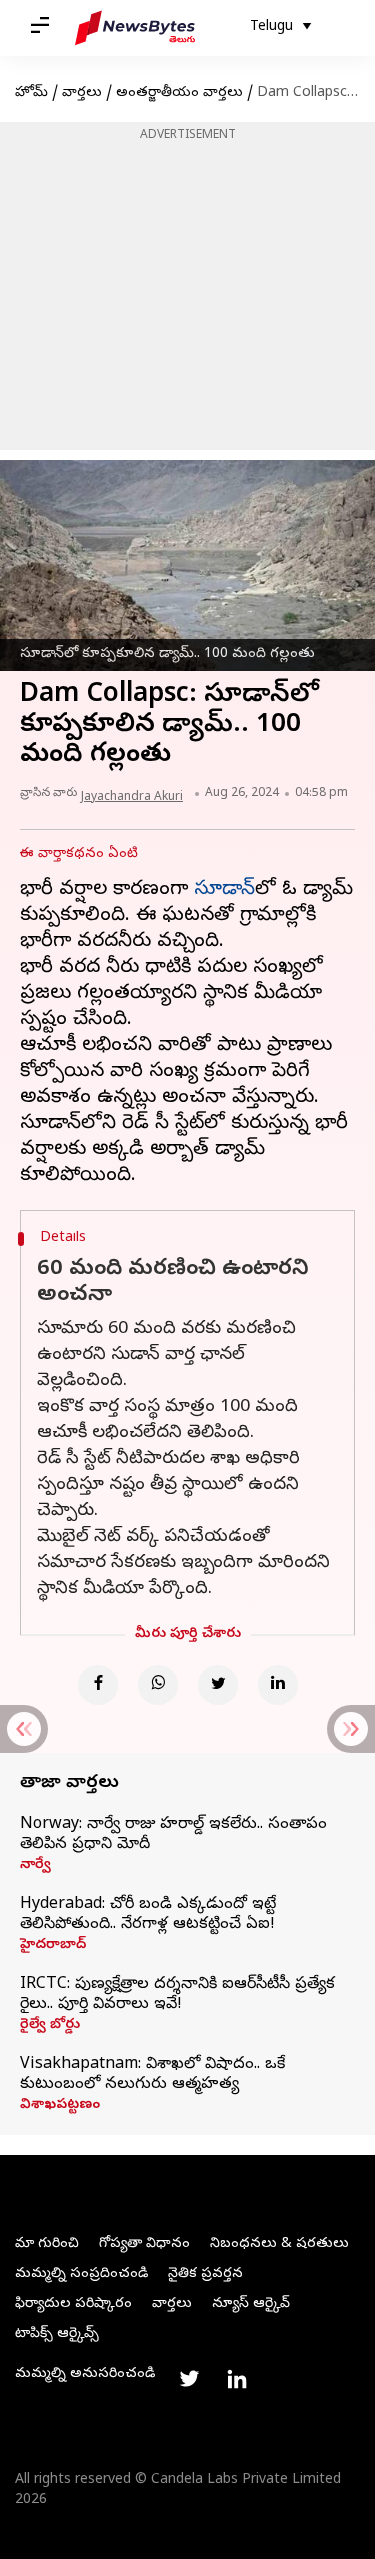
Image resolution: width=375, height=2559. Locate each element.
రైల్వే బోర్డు (50, 2026)
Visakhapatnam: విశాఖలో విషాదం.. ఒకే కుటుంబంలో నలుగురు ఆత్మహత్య (152, 2075)
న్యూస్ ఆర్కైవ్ (251, 2304)
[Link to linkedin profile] (237, 2379)
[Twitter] (218, 1685)
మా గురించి (47, 2244)
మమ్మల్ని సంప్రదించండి (81, 2274)
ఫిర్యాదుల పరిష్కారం (73, 2304)
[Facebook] (98, 1685)
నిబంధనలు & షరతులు (279, 2244)
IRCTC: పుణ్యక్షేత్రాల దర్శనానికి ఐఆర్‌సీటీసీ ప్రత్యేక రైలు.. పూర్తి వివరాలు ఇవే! (177, 1995)
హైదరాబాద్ (53, 1946)
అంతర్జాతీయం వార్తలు (179, 93)
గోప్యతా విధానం (144, 2244)
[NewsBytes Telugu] (135, 28)
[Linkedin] (278, 1685)
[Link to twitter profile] (189, 2379)
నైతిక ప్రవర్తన (205, 2274)
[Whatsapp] (158, 1685)
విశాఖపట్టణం (60, 2106)
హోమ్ (31, 93)
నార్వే (35, 1866)
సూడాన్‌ (224, 890)
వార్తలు (82, 93)
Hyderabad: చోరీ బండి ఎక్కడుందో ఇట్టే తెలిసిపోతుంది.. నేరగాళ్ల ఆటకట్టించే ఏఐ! (148, 1915)
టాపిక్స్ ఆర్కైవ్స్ (57, 2334)
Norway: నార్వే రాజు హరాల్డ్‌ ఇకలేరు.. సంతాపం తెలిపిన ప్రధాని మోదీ (173, 1835)
